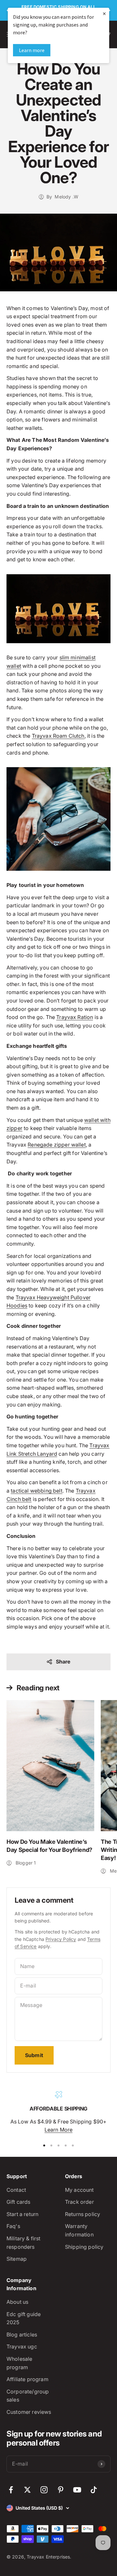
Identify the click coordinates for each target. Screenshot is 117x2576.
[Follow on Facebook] (11, 2490)
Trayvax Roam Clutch (58, 736)
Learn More (59, 2130)
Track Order (79, 2202)
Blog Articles (22, 2335)
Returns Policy (83, 2214)
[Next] (109, 10)
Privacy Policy (61, 1939)
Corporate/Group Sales (28, 2396)
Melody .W (66, 197)
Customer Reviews (29, 2412)
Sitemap (17, 2259)
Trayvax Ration (75, 1017)
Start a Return (22, 2214)
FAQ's (13, 2226)
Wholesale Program (19, 2363)
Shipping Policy (84, 2247)
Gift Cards (19, 2202)
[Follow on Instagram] (44, 2490)
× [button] (104, 13)
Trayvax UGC (22, 2346)
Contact (16, 2190)
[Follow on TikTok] (94, 2490)
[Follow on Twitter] (27, 2490)
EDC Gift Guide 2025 (24, 2318)
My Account (79, 2190)
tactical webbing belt (36, 1491)
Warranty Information (79, 2230)
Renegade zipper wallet (57, 1145)
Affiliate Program (27, 2379)
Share (63, 1662)
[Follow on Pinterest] (61, 2490)
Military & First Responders (24, 2243)
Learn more (32, 50)
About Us (17, 2302)
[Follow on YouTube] (77, 2490)
